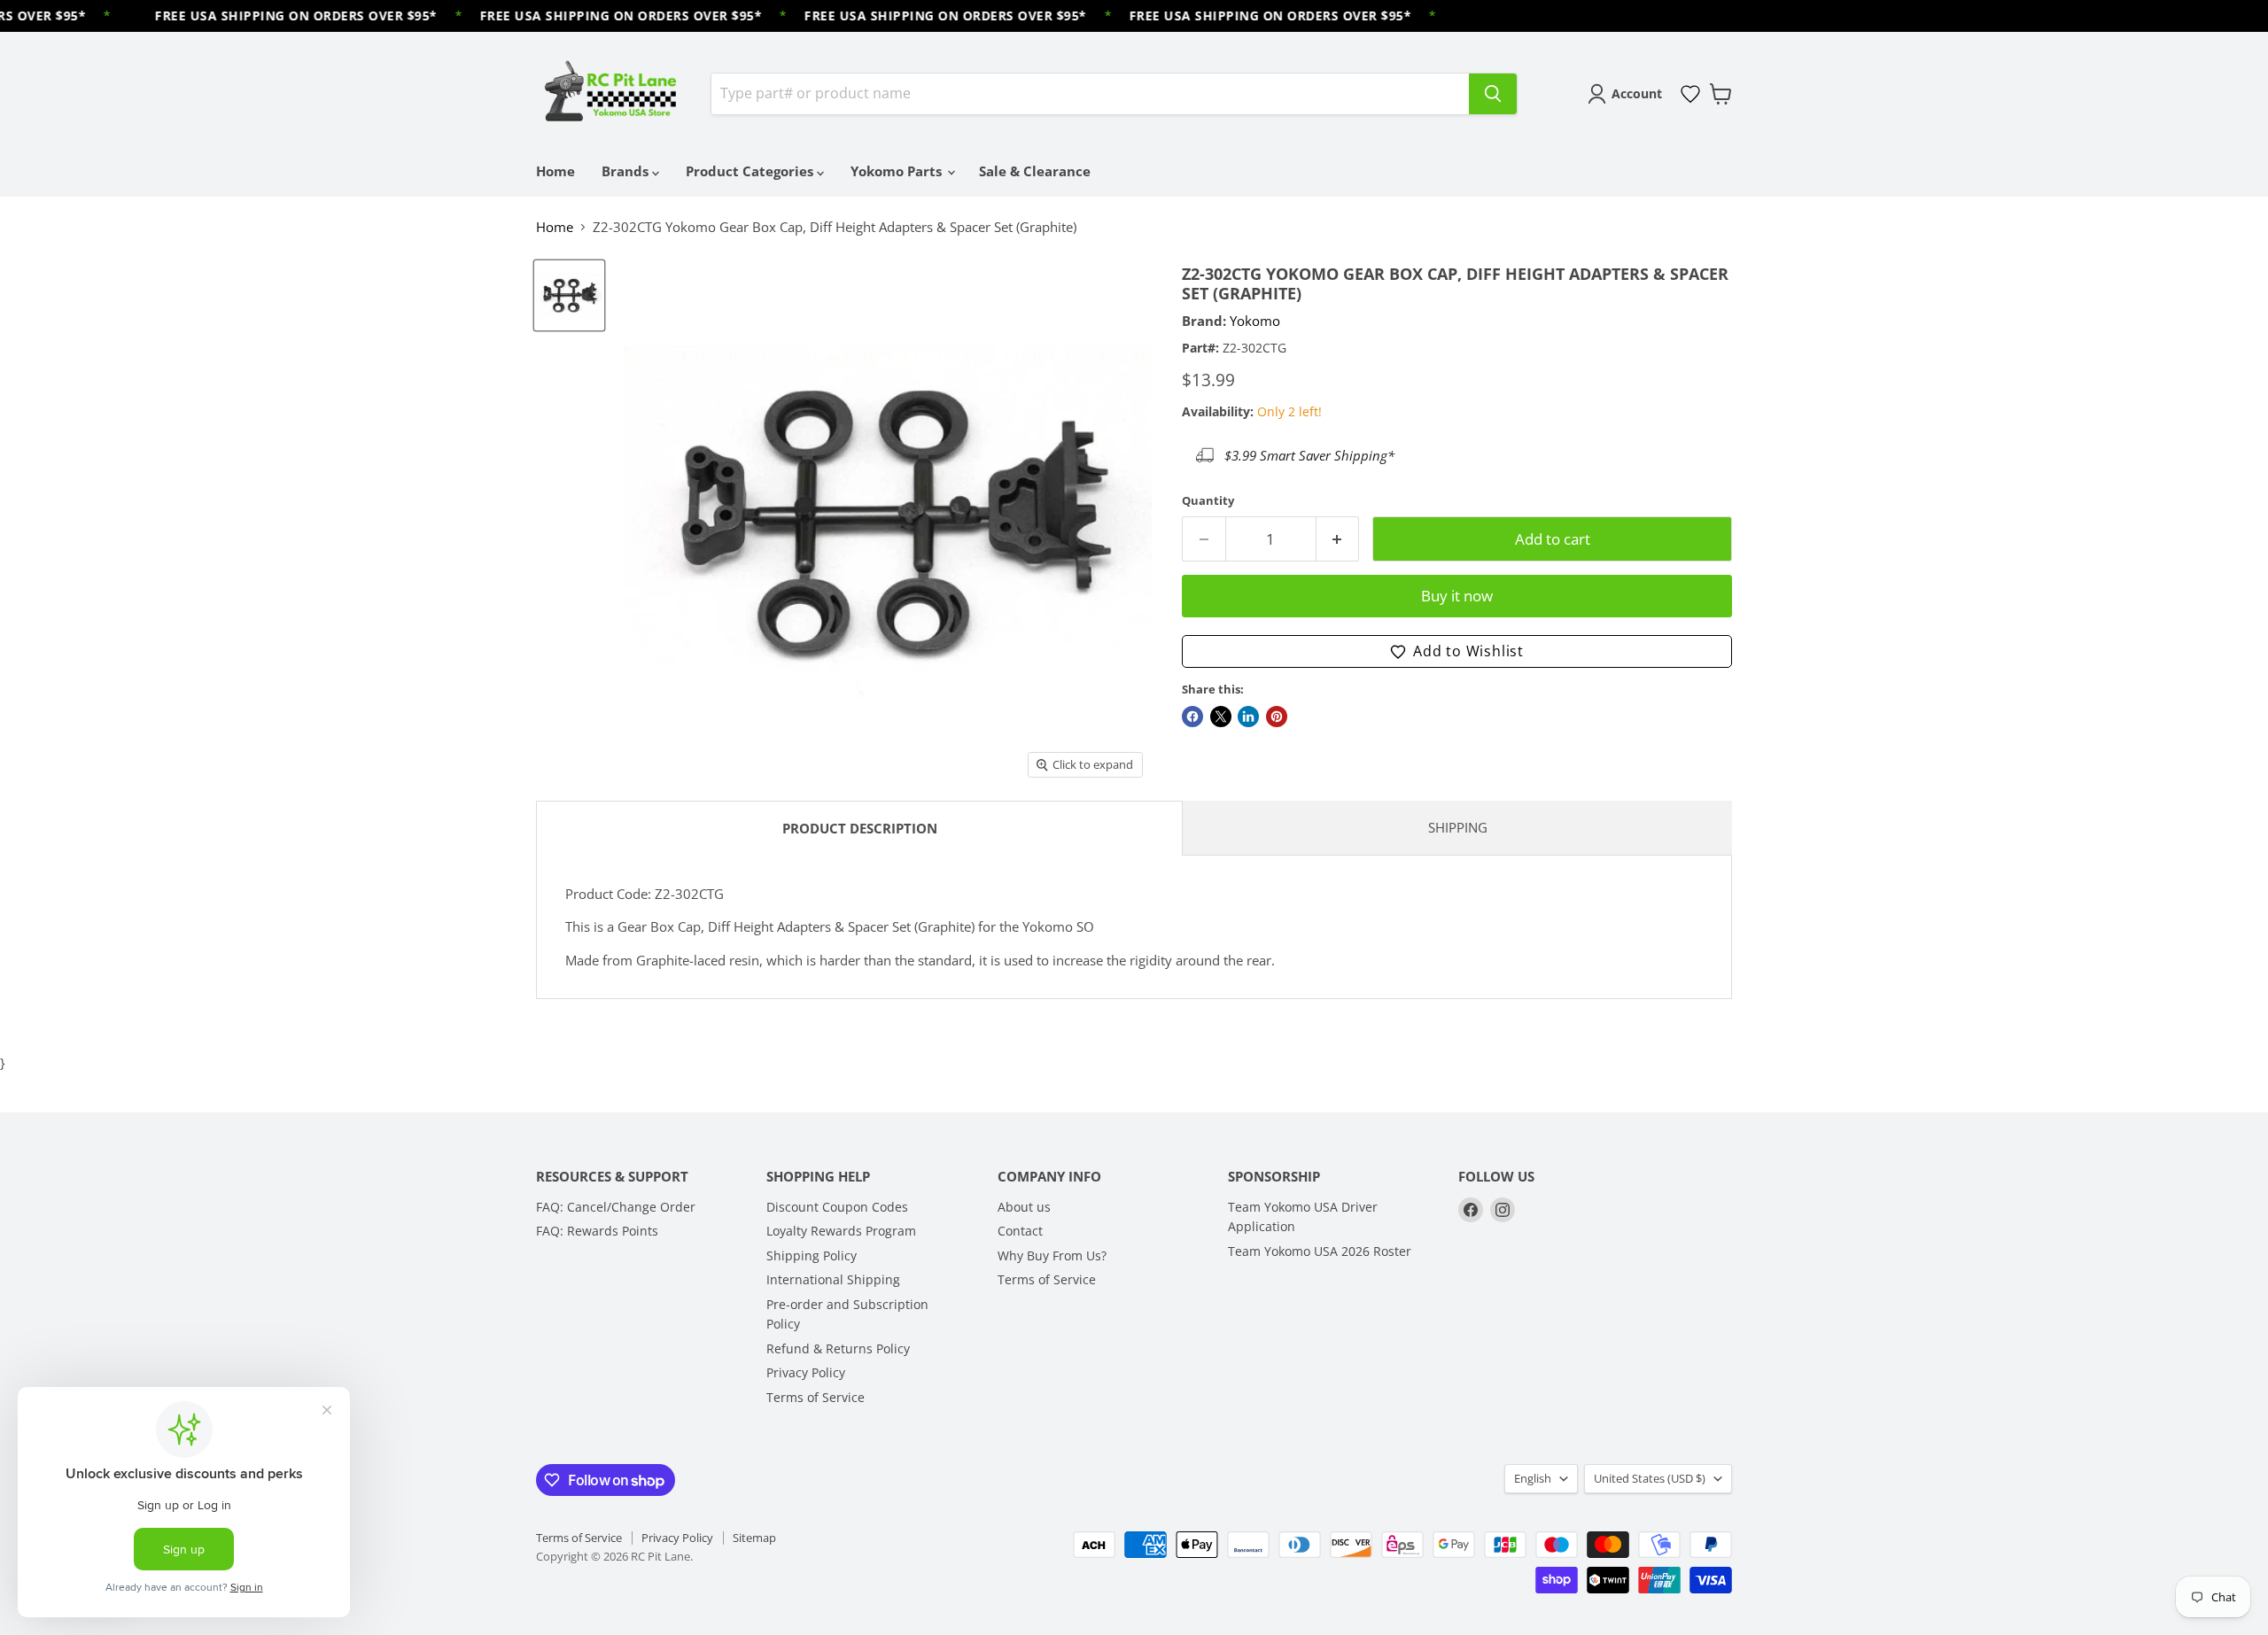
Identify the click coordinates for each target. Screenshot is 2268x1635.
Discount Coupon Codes (837, 1207)
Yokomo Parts (898, 171)
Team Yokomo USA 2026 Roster (1320, 1251)
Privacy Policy (806, 1372)
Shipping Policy (812, 1255)
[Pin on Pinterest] (1277, 717)
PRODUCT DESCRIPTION (860, 828)
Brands (627, 171)
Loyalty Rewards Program (841, 1231)
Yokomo (1255, 321)
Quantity (1208, 501)
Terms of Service (816, 1397)
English (1533, 1478)
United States (1650, 1478)
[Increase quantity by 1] (1338, 539)
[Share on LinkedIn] (1248, 717)
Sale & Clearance (1035, 171)
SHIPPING (1458, 827)
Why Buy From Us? (1052, 1255)
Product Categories (751, 171)
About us (1024, 1207)
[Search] (1493, 94)
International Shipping (833, 1279)
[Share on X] (1221, 717)
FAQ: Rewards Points (597, 1231)
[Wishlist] (1690, 94)
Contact (1020, 1231)
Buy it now (1457, 596)
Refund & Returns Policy (838, 1348)
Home (555, 171)
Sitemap (754, 1538)
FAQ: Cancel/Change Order (616, 1207)
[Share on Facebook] (1192, 717)
